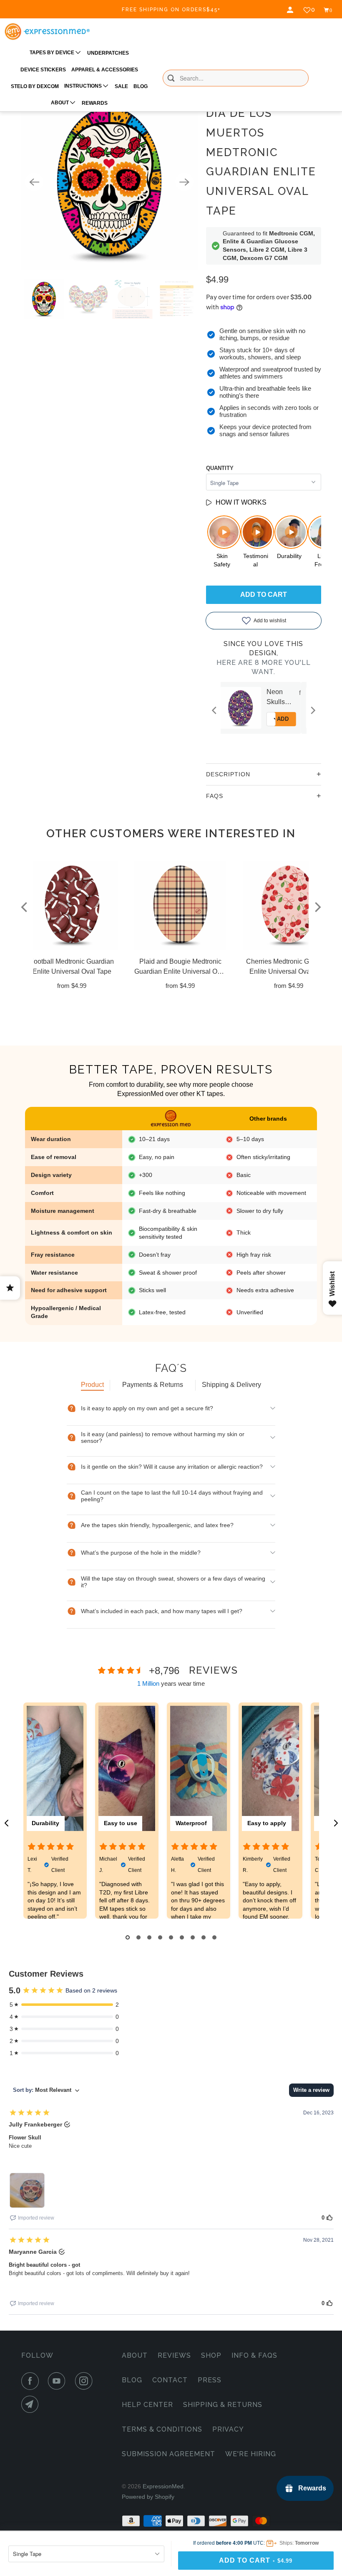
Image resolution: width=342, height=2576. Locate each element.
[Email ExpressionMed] (32, 2404)
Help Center (147, 2405)
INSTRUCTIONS (84, 86)
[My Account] (291, 10)
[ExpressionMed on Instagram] (85, 2381)
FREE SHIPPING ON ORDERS (171, 10)
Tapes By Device (53, 53)
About (135, 2355)
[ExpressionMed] (47, 32)
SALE (121, 86)
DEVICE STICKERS (43, 70)
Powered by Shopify (148, 2497)
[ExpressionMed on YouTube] (58, 2381)
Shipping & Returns (223, 2405)
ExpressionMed (163, 2486)
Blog (132, 2380)
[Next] (184, 182)
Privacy (228, 2429)
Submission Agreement (168, 2454)
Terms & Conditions (162, 2429)
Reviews (174, 2355)
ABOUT (60, 103)
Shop (211, 2355)
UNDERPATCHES (108, 53)
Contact (170, 2380)
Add (299, 719)
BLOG (141, 86)
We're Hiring (251, 2454)
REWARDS (95, 103)
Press (210, 2380)
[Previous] (34, 182)
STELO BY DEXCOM (35, 86)
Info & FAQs (254, 2355)
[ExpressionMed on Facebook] (32, 2381)
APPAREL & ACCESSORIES (105, 70)
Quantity (220, 468)
